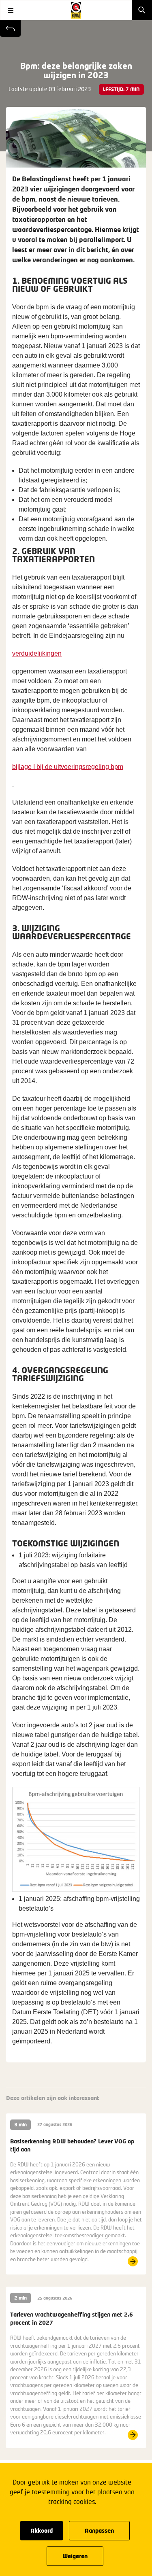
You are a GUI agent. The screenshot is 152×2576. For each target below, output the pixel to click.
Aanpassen (99, 2530)
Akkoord (42, 2530)
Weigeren (75, 2556)
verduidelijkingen (37, 653)
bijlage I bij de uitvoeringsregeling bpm (68, 767)
